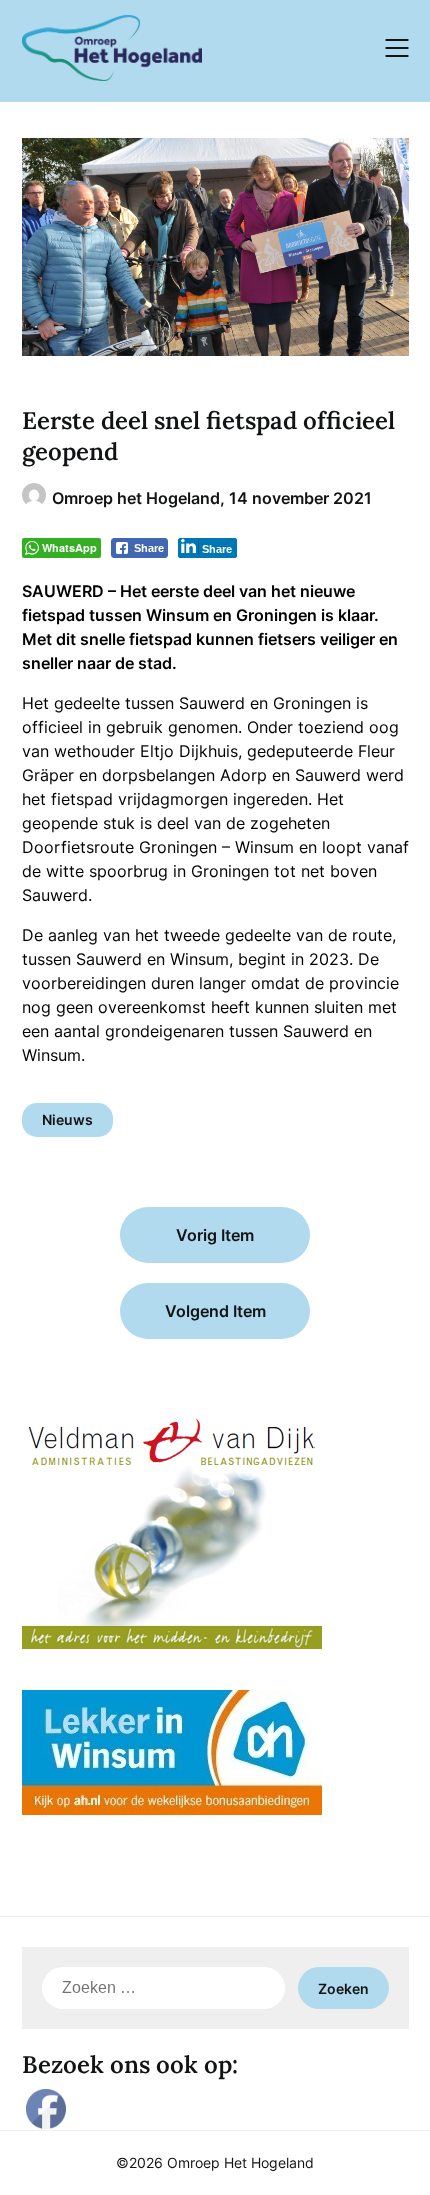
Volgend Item (215, 1311)
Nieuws (67, 1119)
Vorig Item (215, 1235)
